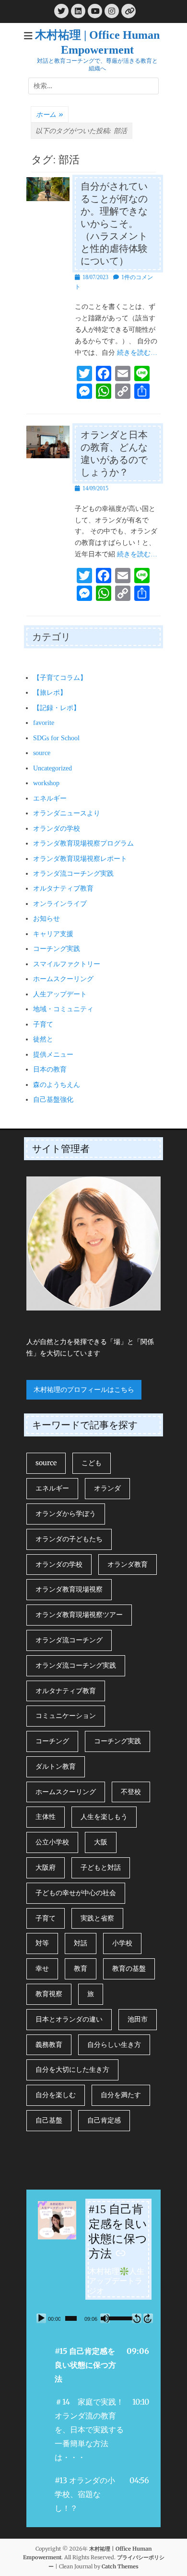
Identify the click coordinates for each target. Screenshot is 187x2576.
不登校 (131, 1792)
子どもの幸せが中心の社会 (76, 1893)
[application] (93, 2318)
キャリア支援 (53, 934)
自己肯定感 (104, 2120)
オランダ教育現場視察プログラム (83, 843)
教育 (81, 1968)
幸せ (42, 1968)
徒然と (43, 1039)
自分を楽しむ (56, 2095)
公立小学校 (52, 1842)
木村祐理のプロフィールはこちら (84, 1390)
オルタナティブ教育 (63, 888)
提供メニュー (53, 1055)
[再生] (41, 2318)
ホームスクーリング (63, 979)
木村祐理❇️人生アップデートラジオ (117, 2281)
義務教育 (49, 2045)
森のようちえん (57, 1085)
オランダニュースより (67, 813)
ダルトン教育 (56, 1766)
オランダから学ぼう (66, 1514)
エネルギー (50, 798)
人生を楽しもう (104, 1817)
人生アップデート (60, 994)
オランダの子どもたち (69, 1539)
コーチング (52, 1741)
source (42, 753)
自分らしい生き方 (114, 2045)
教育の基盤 (129, 1968)
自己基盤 (49, 2120)
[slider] (71, 2318)
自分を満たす (121, 2095)
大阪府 (46, 1867)
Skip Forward (148, 2318)
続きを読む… (137, 353)
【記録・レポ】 (57, 708)
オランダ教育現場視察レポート (80, 859)
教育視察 (49, 1994)
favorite (44, 723)
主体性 (46, 1817)
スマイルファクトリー (67, 964)
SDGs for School (56, 738)
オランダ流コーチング (69, 1640)
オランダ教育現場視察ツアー (79, 1615)
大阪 (101, 1842)
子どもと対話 (101, 1867)
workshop (46, 783)
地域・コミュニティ (63, 1009)
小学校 (122, 1943)
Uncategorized (53, 768)
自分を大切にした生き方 (72, 2069)
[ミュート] (105, 2318)
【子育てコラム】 (60, 678)
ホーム (50, 114)
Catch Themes (120, 2566)
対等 (42, 1943)
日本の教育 (50, 1069)
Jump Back (137, 2318)
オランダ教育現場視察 (69, 1589)
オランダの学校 (57, 829)
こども (92, 1463)
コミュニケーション (66, 1716)
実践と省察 (97, 1918)
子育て (43, 1024)
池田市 (138, 2019)
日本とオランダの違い (69, 2019)
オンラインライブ (60, 904)
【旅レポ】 (50, 693)
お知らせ (47, 919)
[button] (93, 2365)
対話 (81, 1943)
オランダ (107, 1488)
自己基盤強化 (53, 1100)
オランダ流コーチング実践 (73, 874)
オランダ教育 (128, 1564)
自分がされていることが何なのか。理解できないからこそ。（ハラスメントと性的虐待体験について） (114, 224)
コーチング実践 (57, 949)
